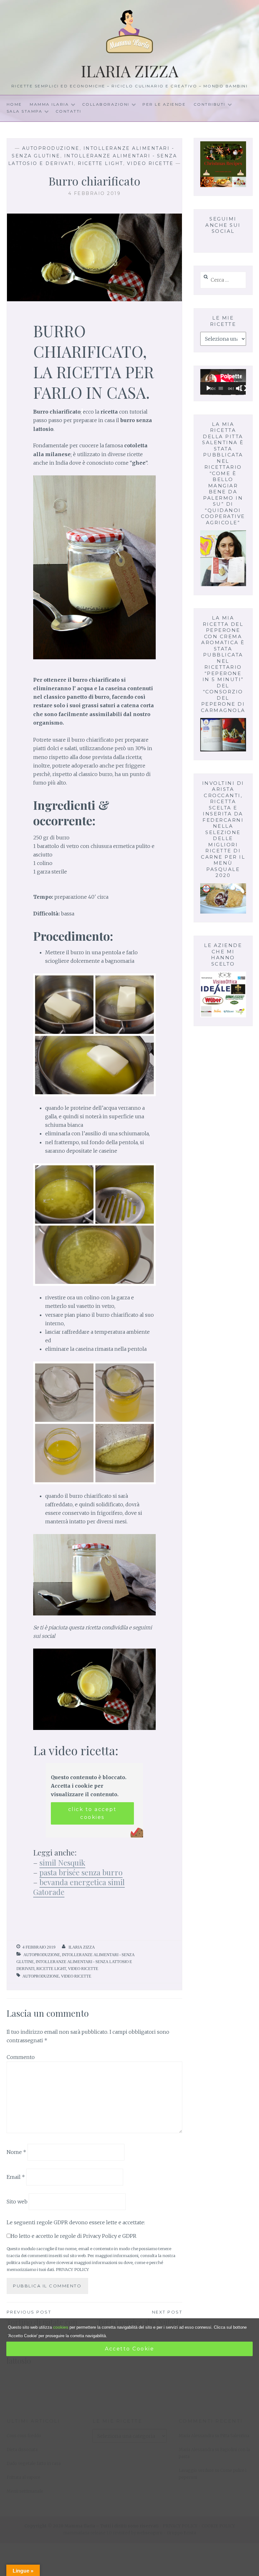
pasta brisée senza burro (81, 1872)
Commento (21, 2057)
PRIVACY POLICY (72, 2269)
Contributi (210, 104)
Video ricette (150, 163)
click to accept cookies (93, 1813)
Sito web (17, 2202)
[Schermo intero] (243, 388)
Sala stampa (25, 111)
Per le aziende (164, 104)
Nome (16, 2152)
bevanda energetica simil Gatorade (79, 1887)
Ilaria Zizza (130, 71)
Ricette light (100, 163)
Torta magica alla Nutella (140, 2318)
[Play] (208, 388)
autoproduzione (41, 1976)
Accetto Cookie (129, 2349)
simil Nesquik (62, 1862)
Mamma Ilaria (49, 104)
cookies (61, 2327)
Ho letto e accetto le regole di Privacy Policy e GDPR (74, 2236)
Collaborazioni (106, 104)
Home (14, 104)
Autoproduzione (51, 148)
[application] (223, 382)
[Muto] (239, 388)
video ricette (76, 1976)
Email (16, 2177)
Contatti (69, 111)
